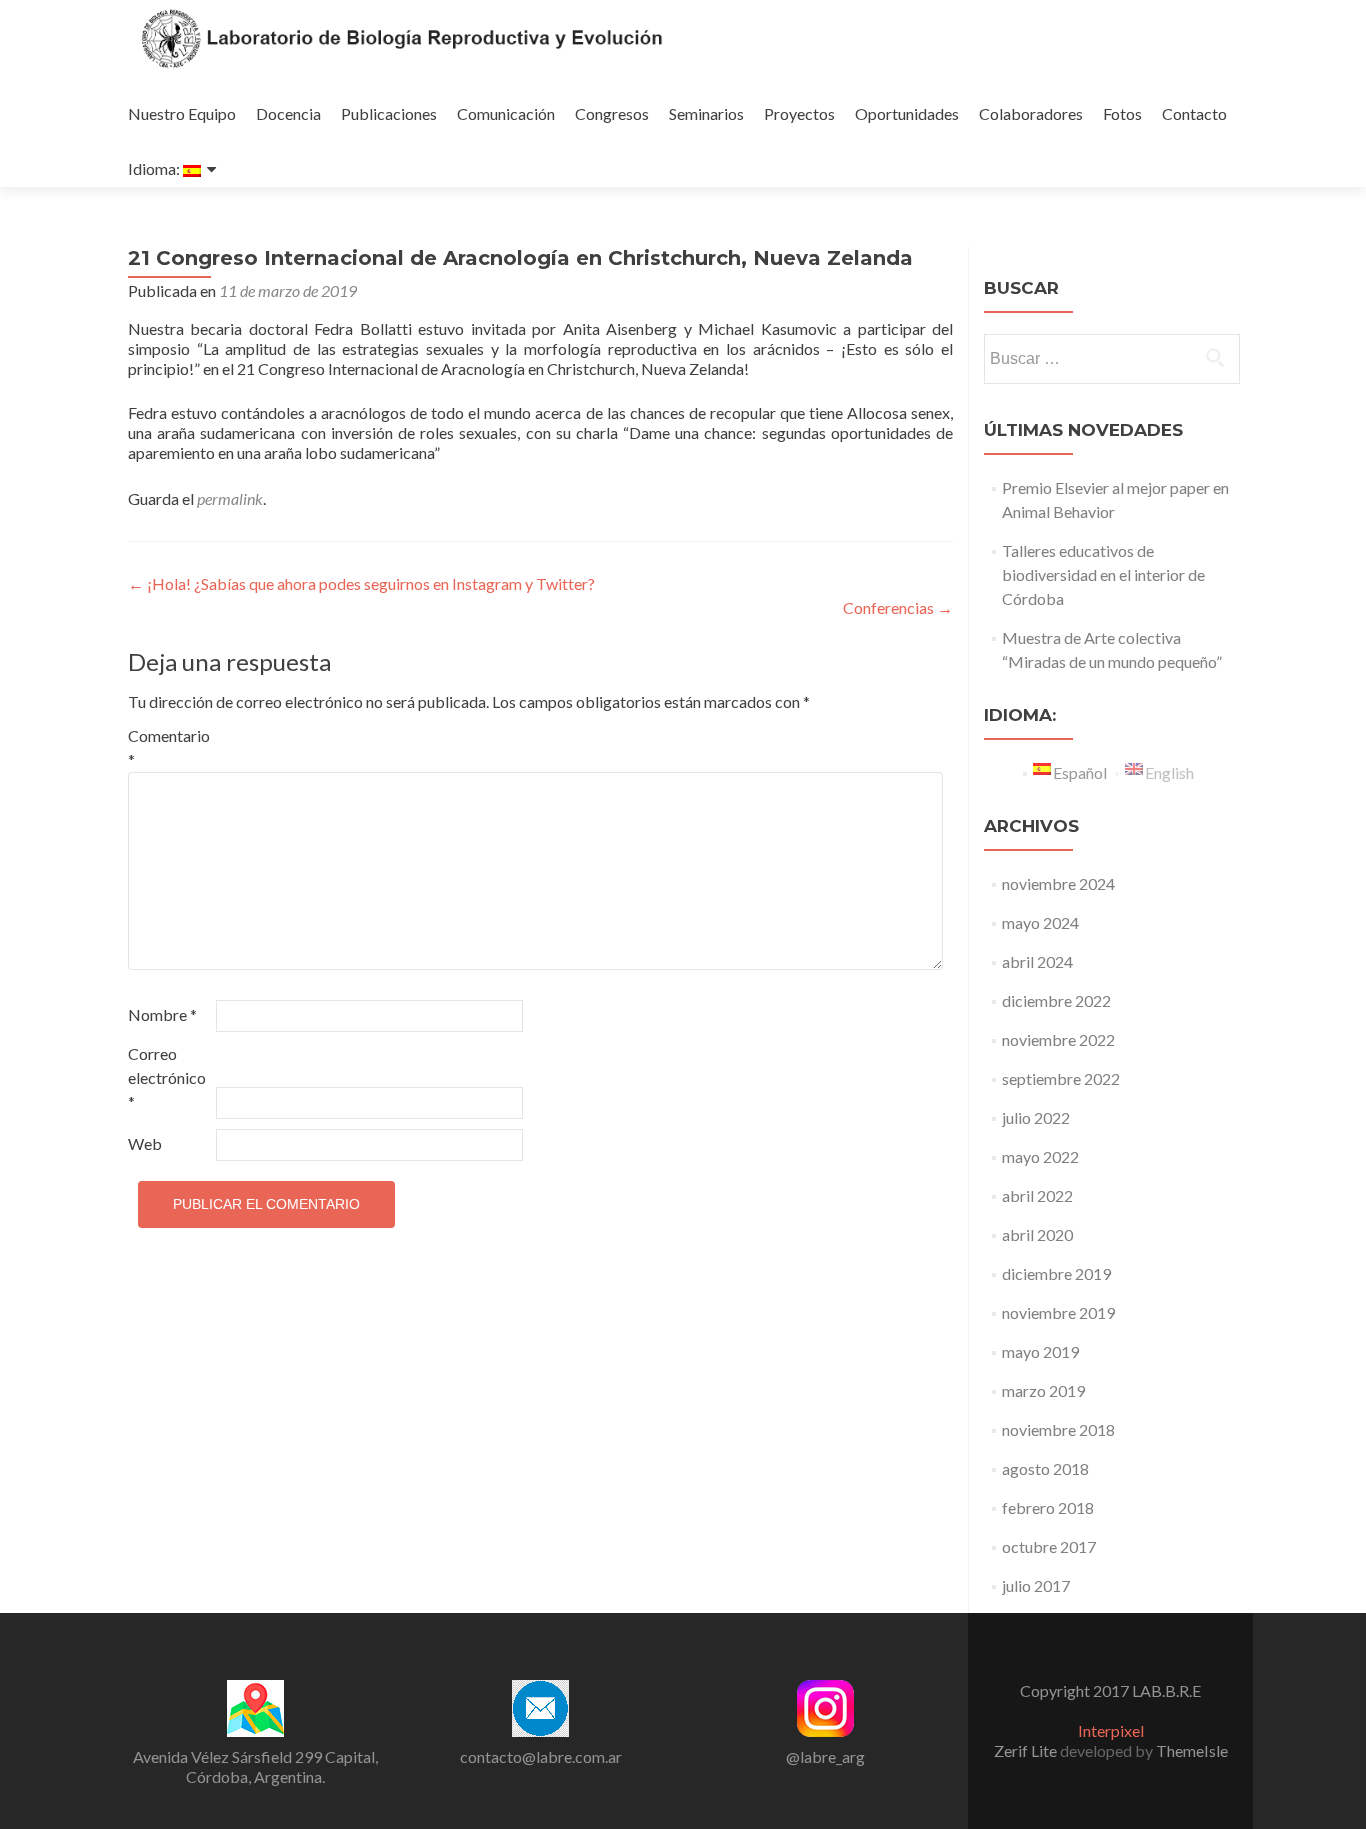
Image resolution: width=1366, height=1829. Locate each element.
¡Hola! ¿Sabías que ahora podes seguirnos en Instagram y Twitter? (361, 583)
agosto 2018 (1045, 1468)
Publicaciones (389, 113)
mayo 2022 (1040, 1156)
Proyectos (799, 113)
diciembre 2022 (1056, 1000)
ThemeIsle (1192, 1750)
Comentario (169, 747)
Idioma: (155, 168)
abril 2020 (1037, 1234)
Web (145, 1143)
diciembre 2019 (1056, 1273)
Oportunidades (907, 113)
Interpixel (1111, 1730)
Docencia (288, 113)
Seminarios (706, 113)
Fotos (1122, 113)
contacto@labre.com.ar (541, 1756)
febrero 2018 (1048, 1507)
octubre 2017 (1049, 1546)
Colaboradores (1031, 113)
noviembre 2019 (1058, 1312)
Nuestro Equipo (182, 113)
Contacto (1194, 113)
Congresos (612, 113)
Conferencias (898, 607)
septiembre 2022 (1061, 1078)
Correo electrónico (167, 1077)
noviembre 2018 (1058, 1429)
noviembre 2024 (1058, 883)
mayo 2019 (1040, 1351)
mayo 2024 (1040, 922)
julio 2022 (1036, 1117)
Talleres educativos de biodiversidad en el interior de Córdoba (1103, 574)
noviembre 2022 (1058, 1039)
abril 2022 (1037, 1195)
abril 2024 (1037, 961)
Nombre (162, 1014)
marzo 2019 (1043, 1390)
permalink (230, 498)
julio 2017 (1036, 1585)
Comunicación (506, 113)
